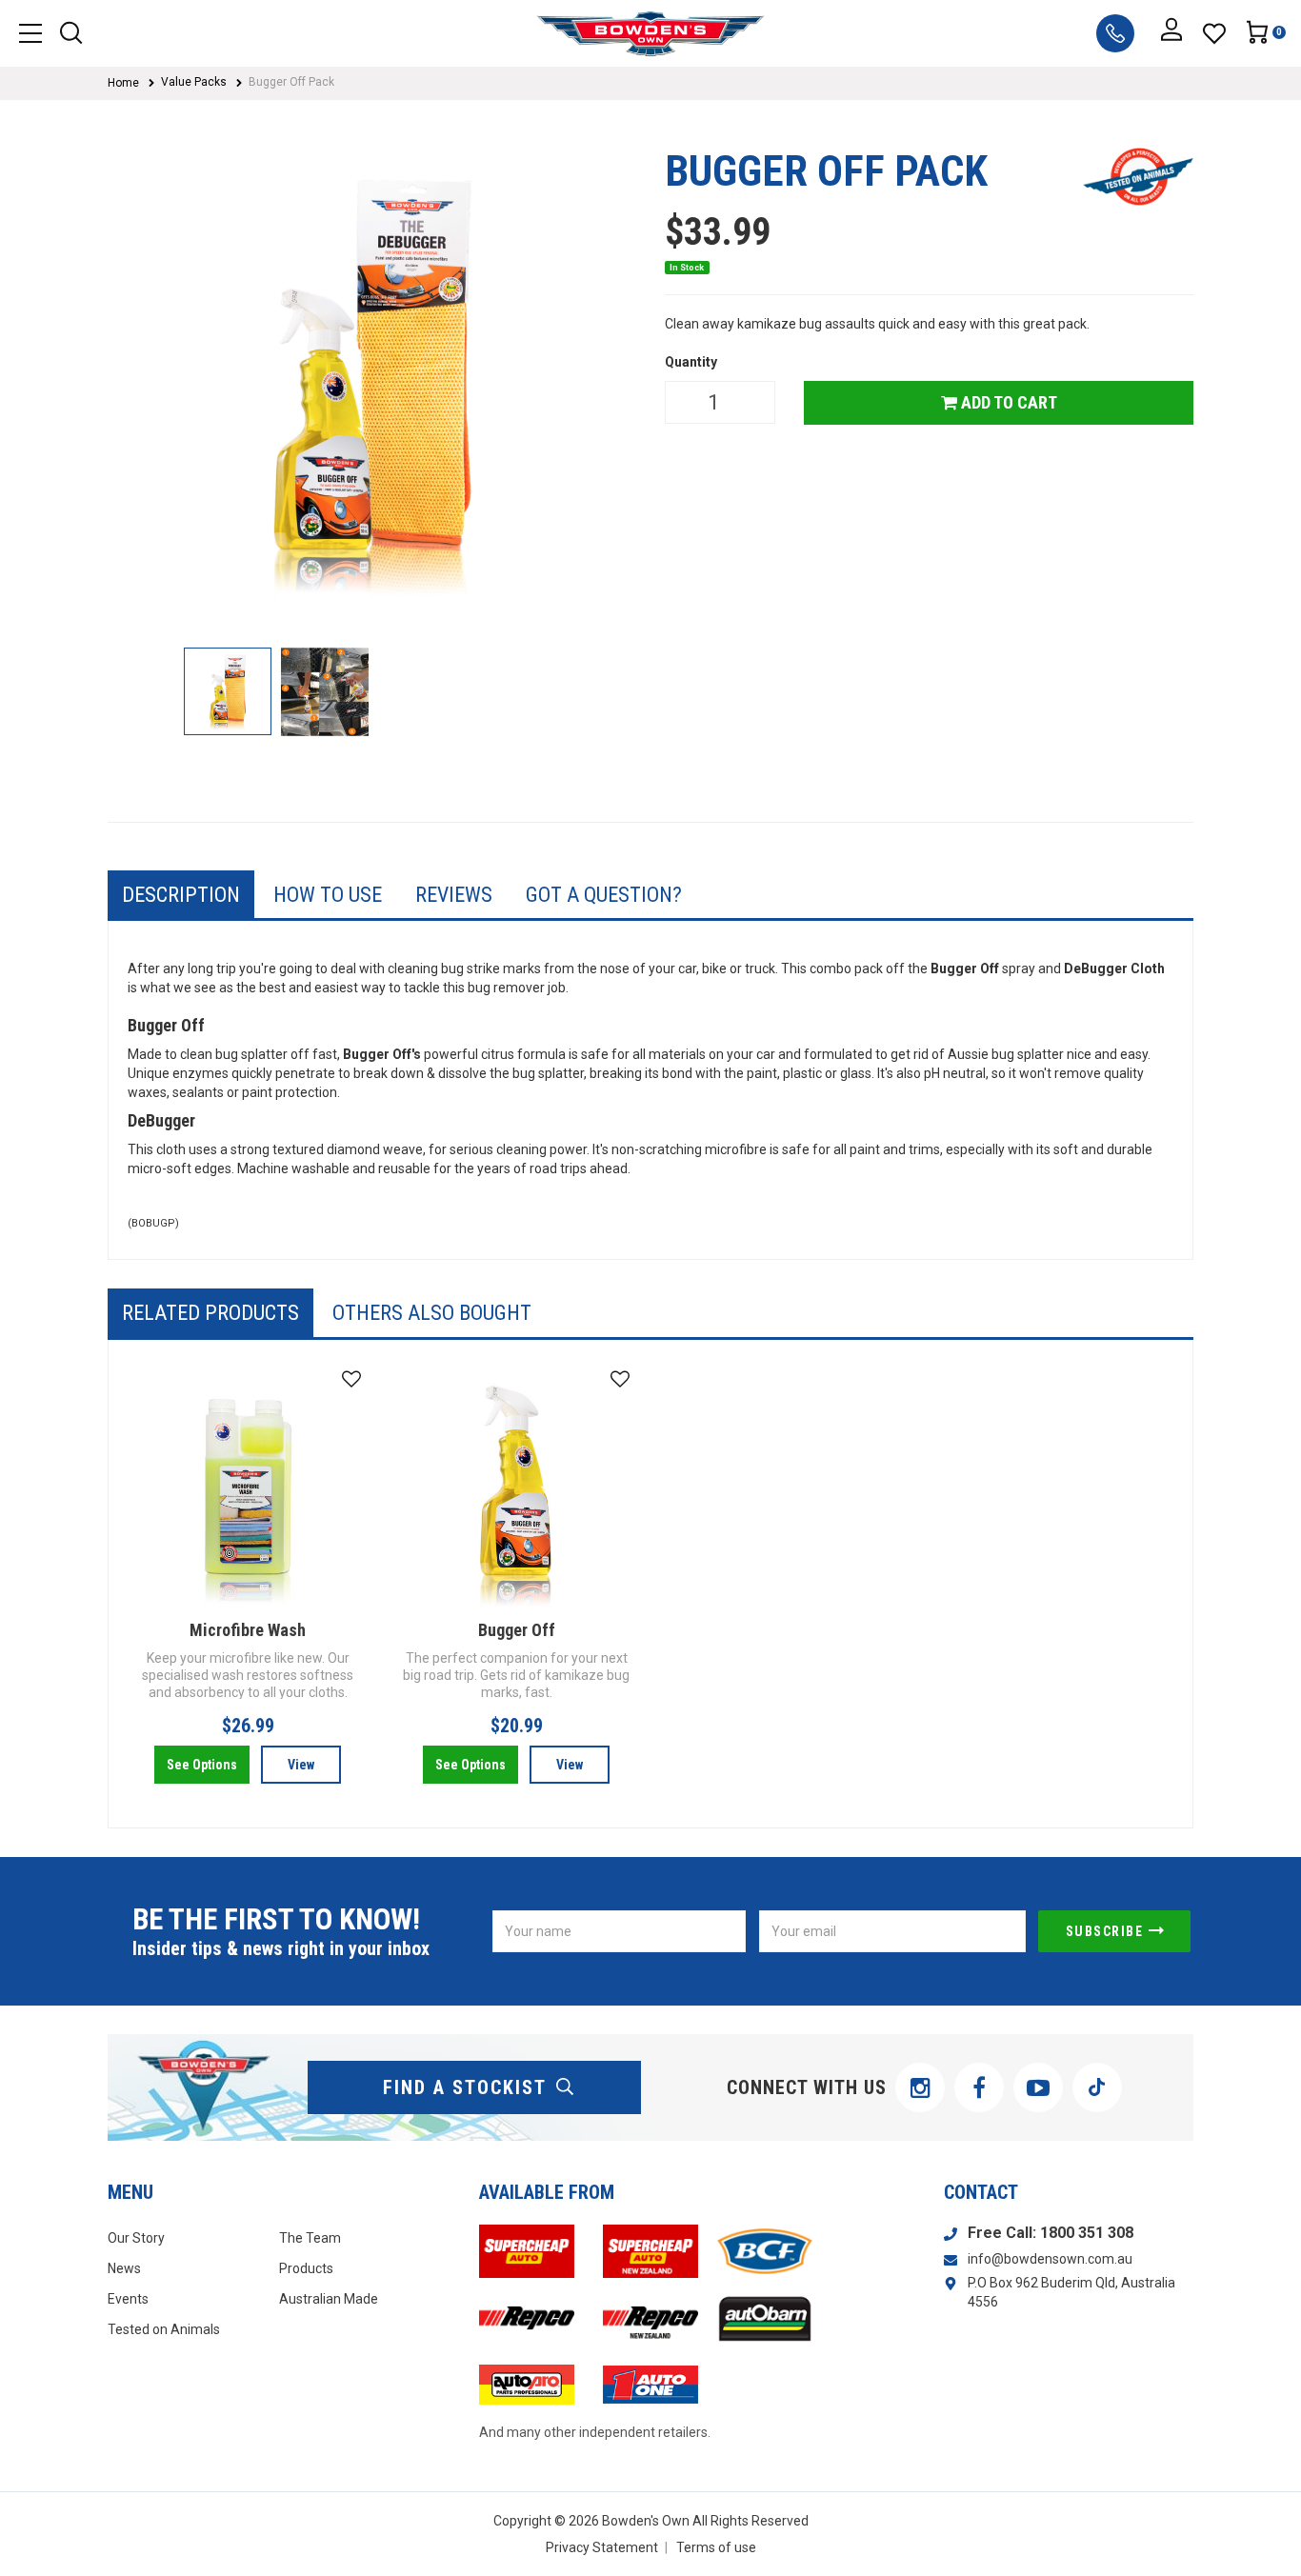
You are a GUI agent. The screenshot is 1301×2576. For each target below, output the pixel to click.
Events (128, 2299)
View (301, 1765)
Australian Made (329, 2299)
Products (306, 2268)
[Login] (1171, 33)
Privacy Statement (602, 2547)
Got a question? (604, 895)
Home (123, 83)
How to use (328, 895)
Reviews (454, 895)
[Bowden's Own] (651, 33)
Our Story (136, 2238)
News (124, 2268)
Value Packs (194, 82)
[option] (372, 388)
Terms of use (716, 2547)
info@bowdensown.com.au (1050, 2259)
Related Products (210, 1313)
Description (181, 895)
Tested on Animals (164, 2329)
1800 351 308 (1087, 2233)
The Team (310, 2238)
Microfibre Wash (248, 1630)
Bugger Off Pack (291, 82)
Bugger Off (517, 1630)
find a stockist (465, 2087)
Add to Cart (1007, 402)
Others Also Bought (432, 1313)
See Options (202, 1765)
